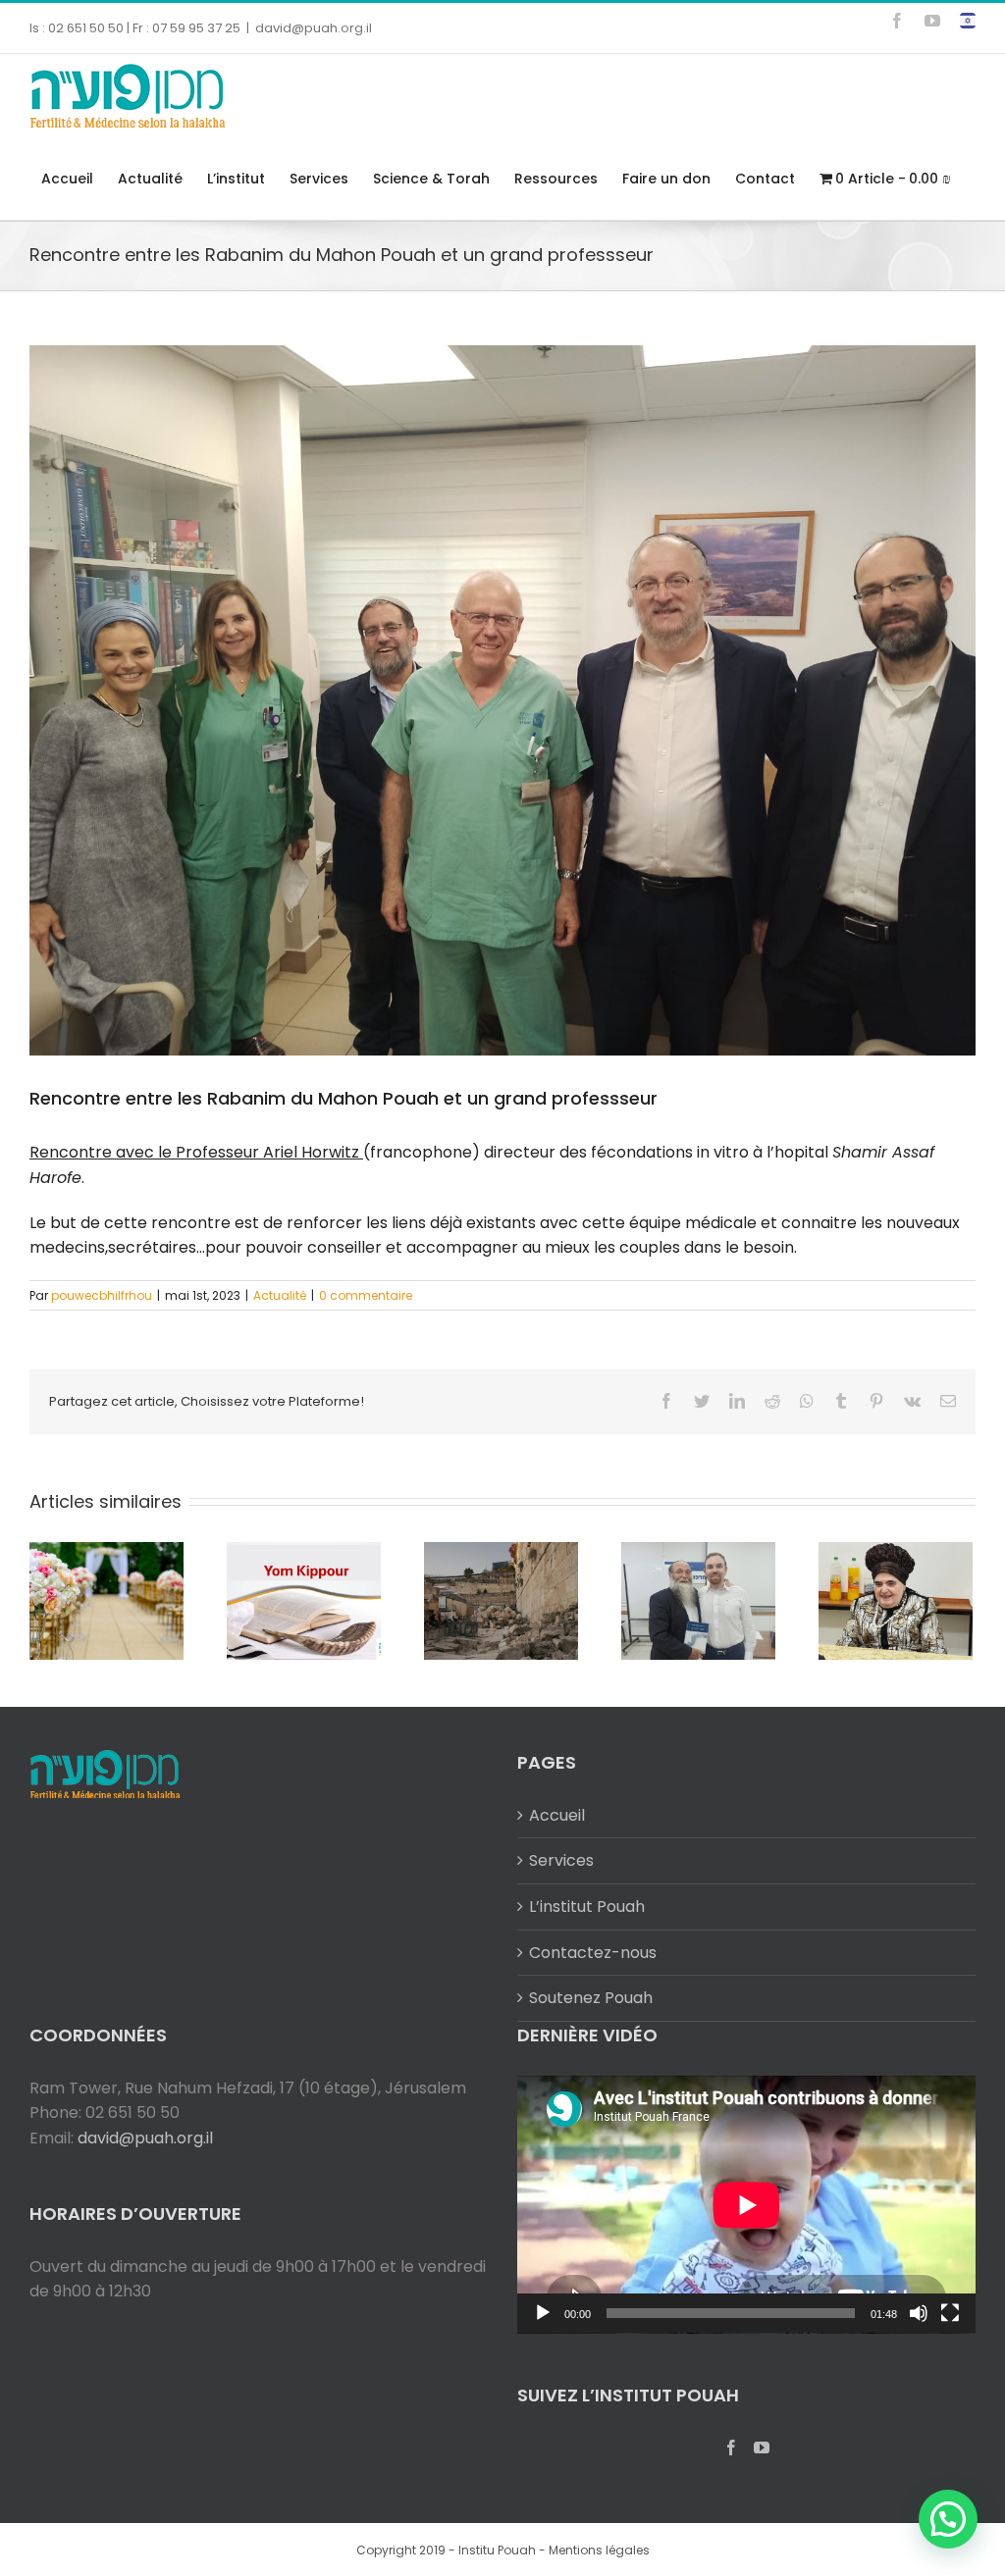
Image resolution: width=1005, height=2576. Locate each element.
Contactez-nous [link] (593, 1953)
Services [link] (561, 1860)
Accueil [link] (557, 1815)
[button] (948, 2519)
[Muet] (919, 2313)
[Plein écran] (950, 2313)
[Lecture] (543, 2313)
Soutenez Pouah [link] (591, 1998)
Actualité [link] (280, 1295)
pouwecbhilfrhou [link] (102, 1295)
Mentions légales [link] (599, 2550)
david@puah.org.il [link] (314, 28)
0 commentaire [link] (366, 1295)
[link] (897, 21)
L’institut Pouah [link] (587, 1906)
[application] (746, 2205)
